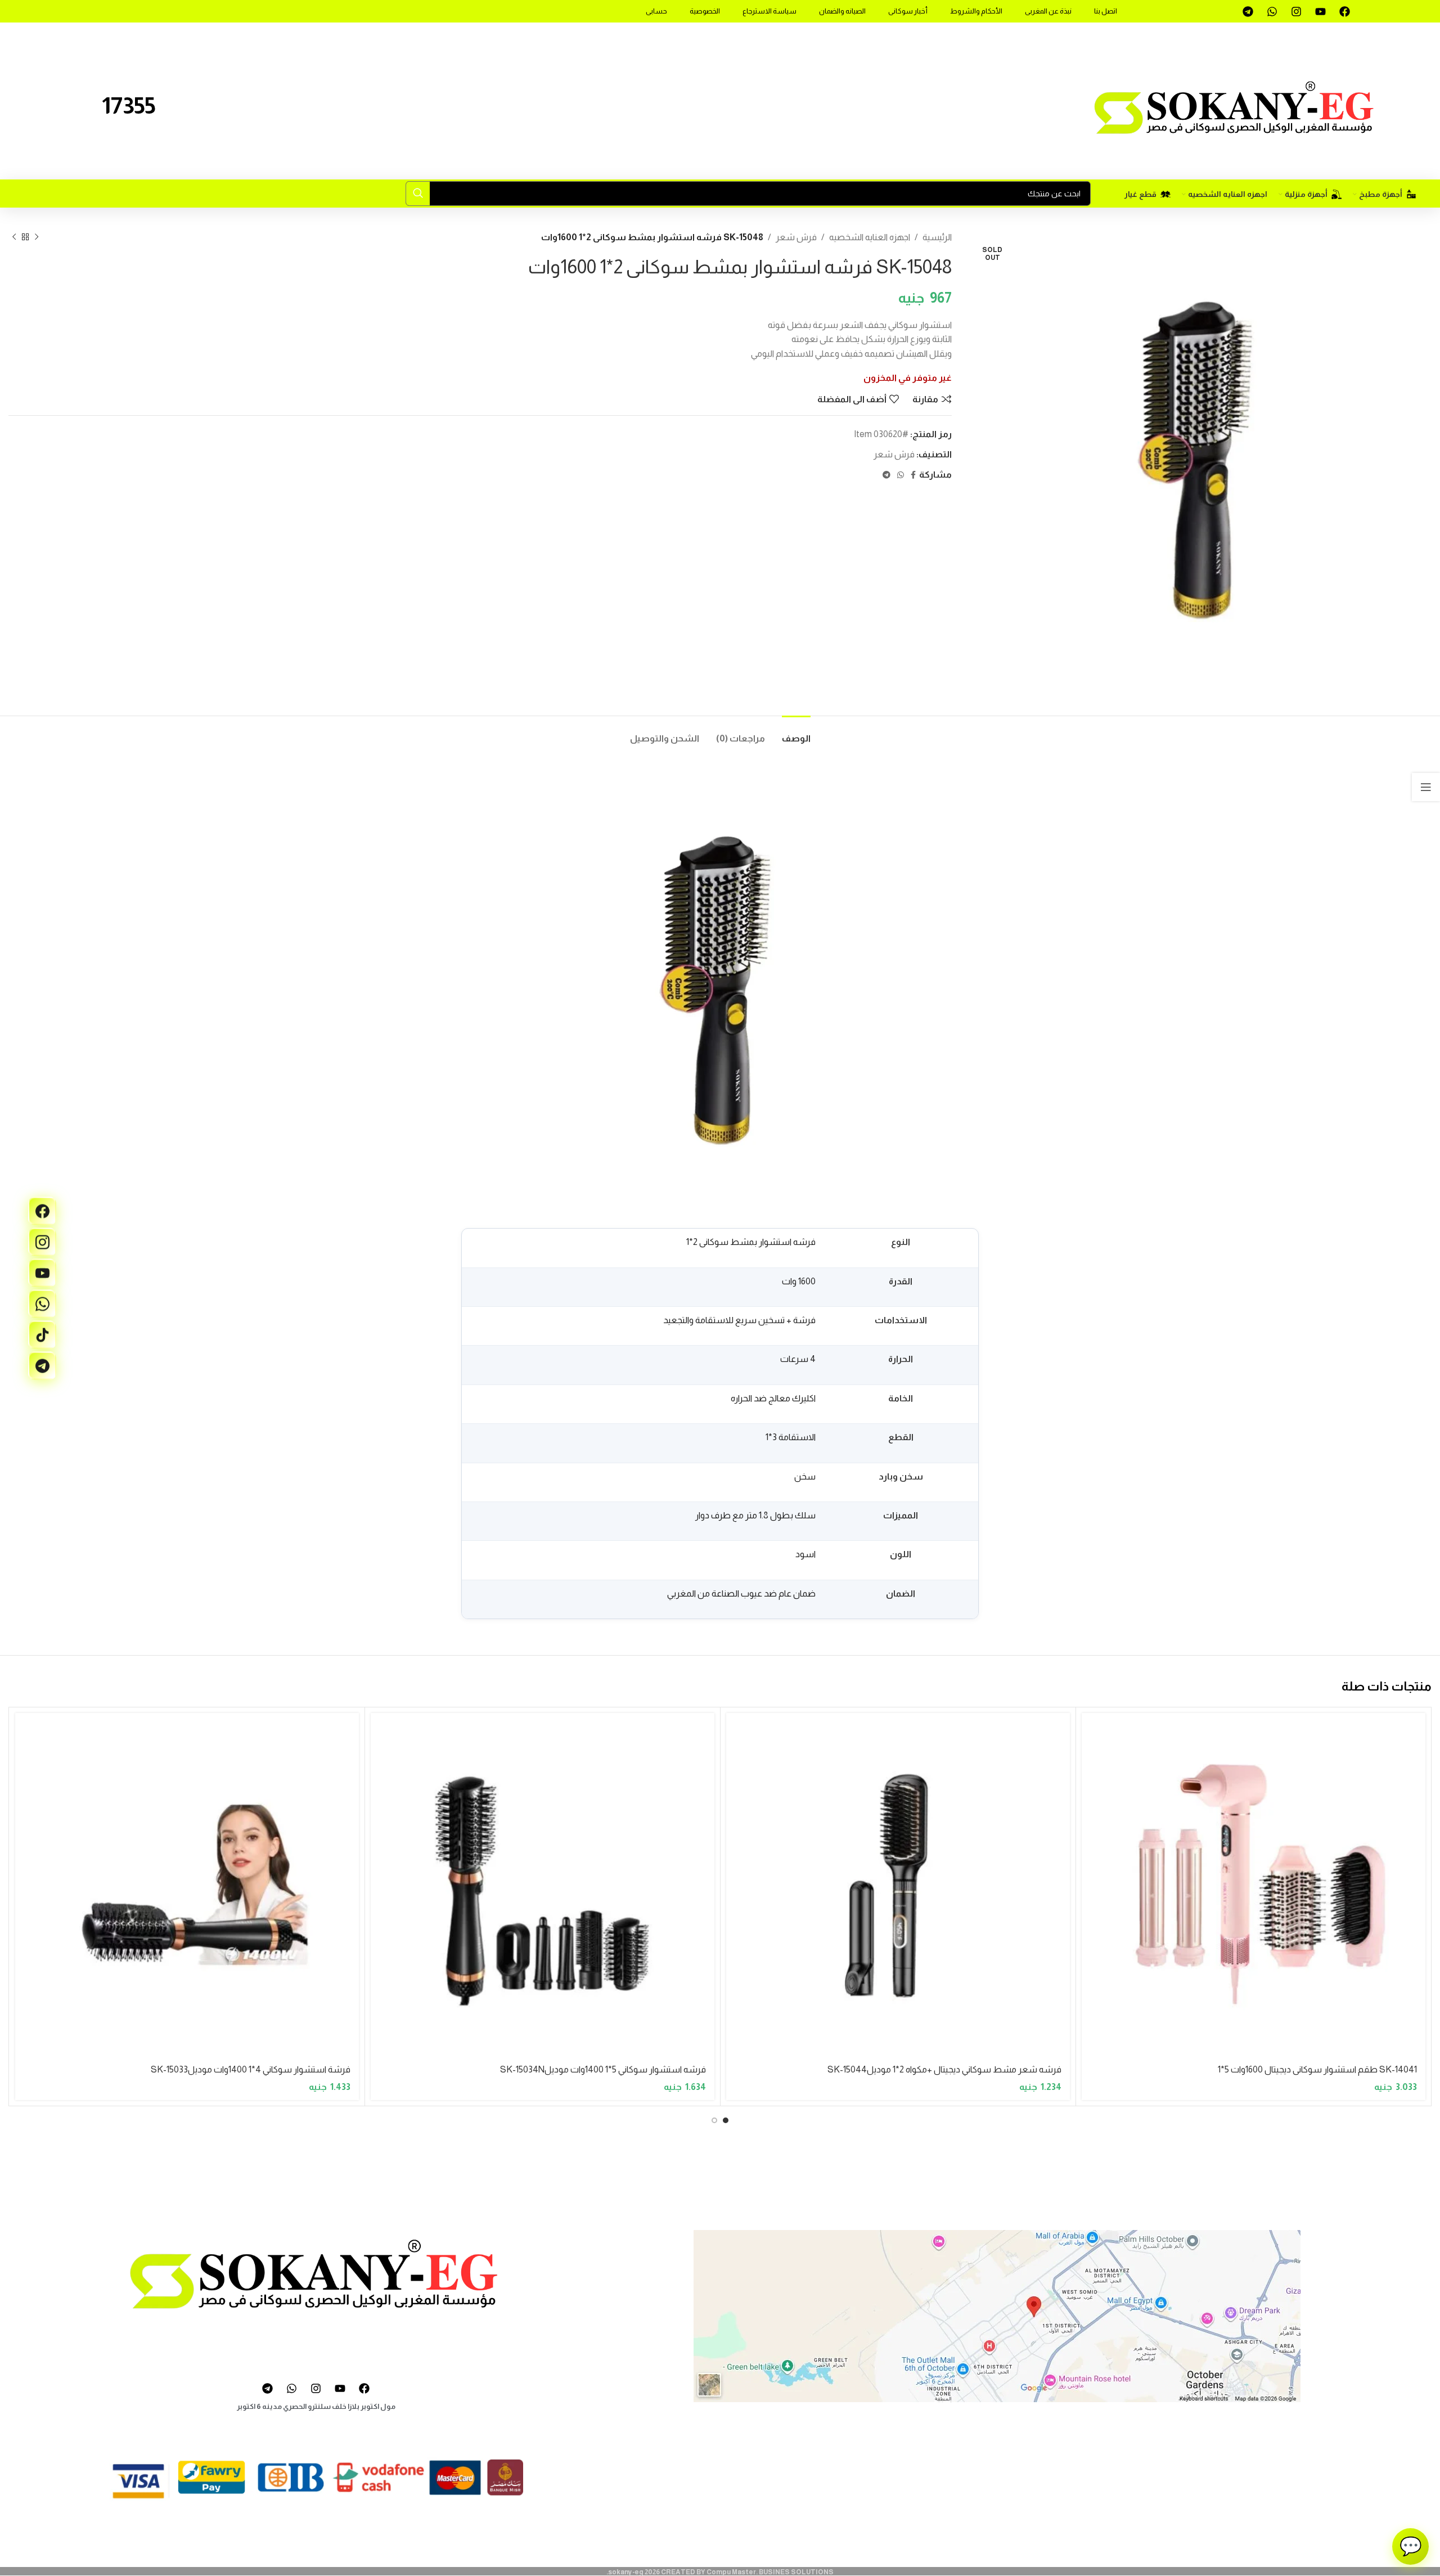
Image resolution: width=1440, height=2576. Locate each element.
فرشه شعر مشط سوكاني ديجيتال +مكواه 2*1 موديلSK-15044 (944, 2069)
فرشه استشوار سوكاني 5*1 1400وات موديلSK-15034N (603, 2069)
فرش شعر (796, 237)
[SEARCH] (418, 194)
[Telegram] (1248, 11)
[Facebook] (1344, 11)
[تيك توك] (42, 1334)
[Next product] (14, 237)
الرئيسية (937, 237)
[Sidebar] (1426, 787)
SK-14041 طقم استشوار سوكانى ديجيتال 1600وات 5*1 (1317, 2069)
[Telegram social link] (886, 475)
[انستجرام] (42, 1242)
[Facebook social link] (913, 475)
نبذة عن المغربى (1048, 11)
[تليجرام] (42, 1365)
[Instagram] (1296, 11)
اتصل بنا (1106, 11)
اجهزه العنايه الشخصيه (870, 237)
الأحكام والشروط (976, 11)
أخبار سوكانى (908, 11)
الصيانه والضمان (842, 11)
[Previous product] (37, 237)
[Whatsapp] (1272, 11)
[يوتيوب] (42, 1273)
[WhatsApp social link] (901, 475)
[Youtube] (1320, 11)
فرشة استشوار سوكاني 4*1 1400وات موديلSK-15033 (251, 2069)
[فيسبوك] (42, 1211)
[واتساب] (42, 1303)
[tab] (796, 733)
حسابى (656, 11)
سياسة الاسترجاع (769, 11)
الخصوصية (705, 11)
